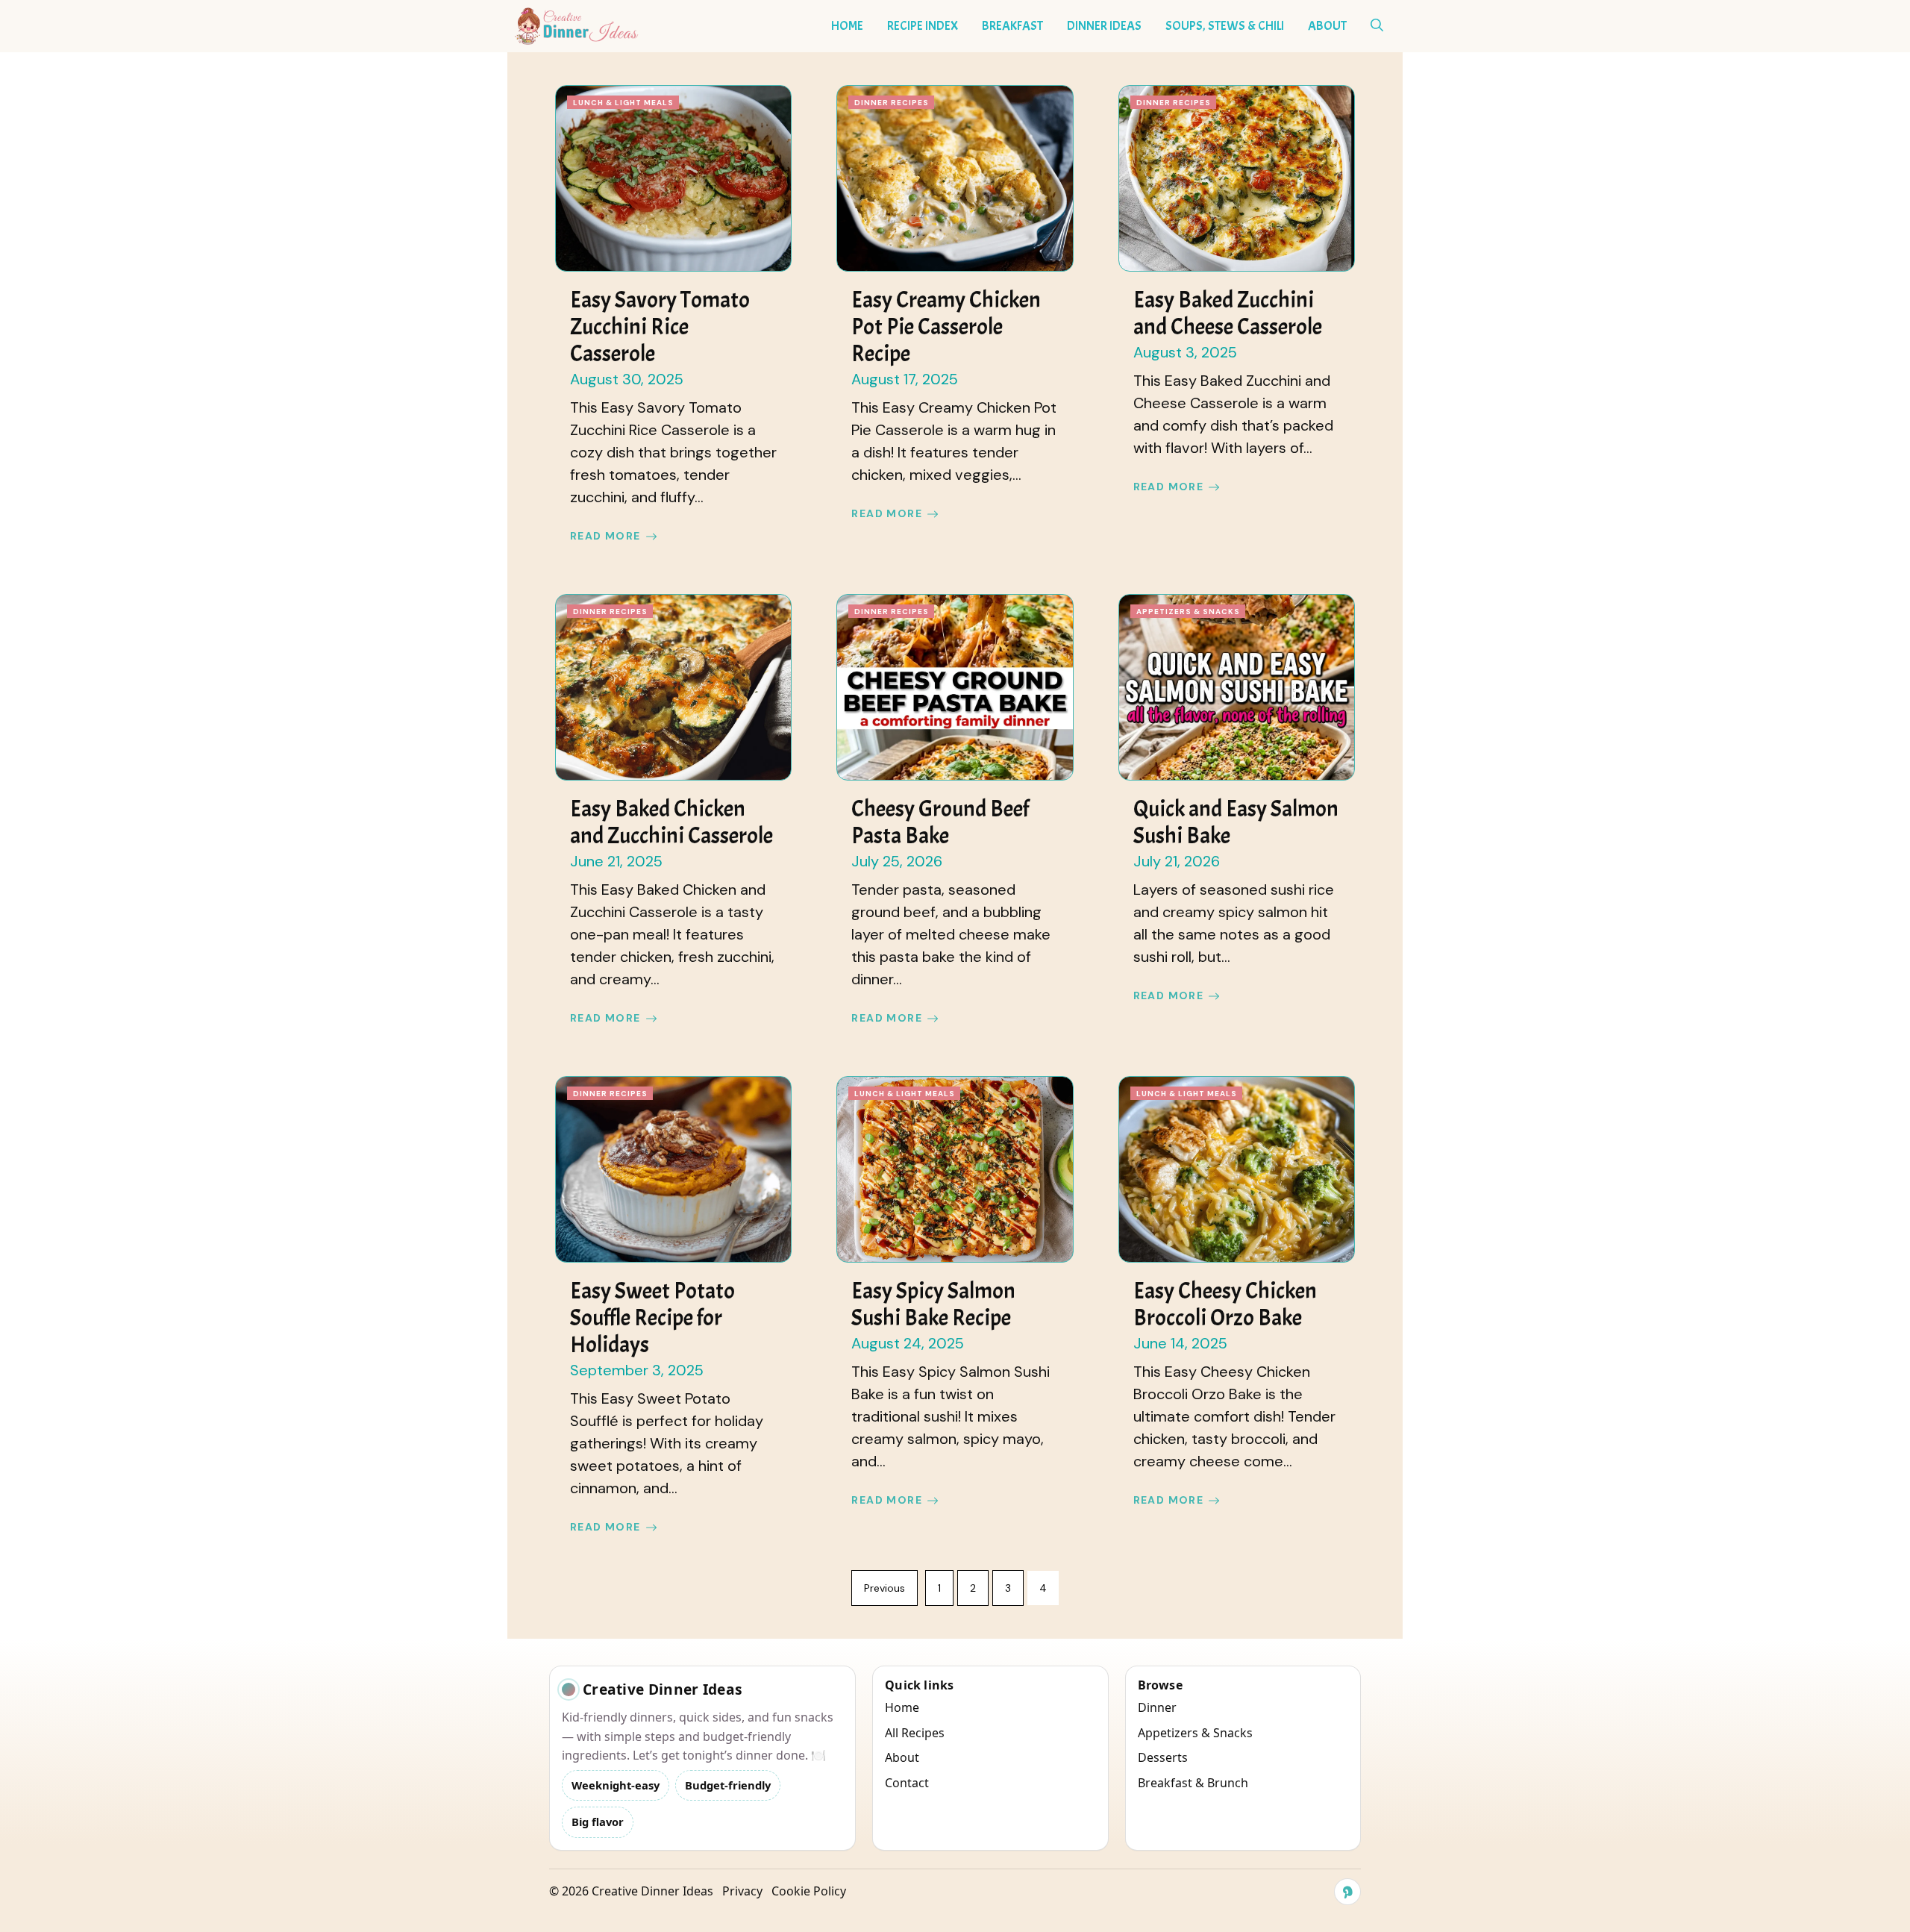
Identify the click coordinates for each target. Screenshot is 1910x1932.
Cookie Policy (809, 1891)
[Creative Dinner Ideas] (577, 26)
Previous (884, 1588)
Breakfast (1012, 26)
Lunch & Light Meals (623, 103)
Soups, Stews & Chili (1225, 26)
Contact (907, 1783)
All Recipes (915, 1733)
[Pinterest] (1347, 1892)
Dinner (1157, 1707)
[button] (1377, 26)
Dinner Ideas (1104, 26)
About (1327, 26)
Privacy (742, 1891)
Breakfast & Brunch (1193, 1783)
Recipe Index (923, 26)
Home (847, 26)
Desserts (1163, 1757)
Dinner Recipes (892, 103)
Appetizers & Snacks (1188, 612)
